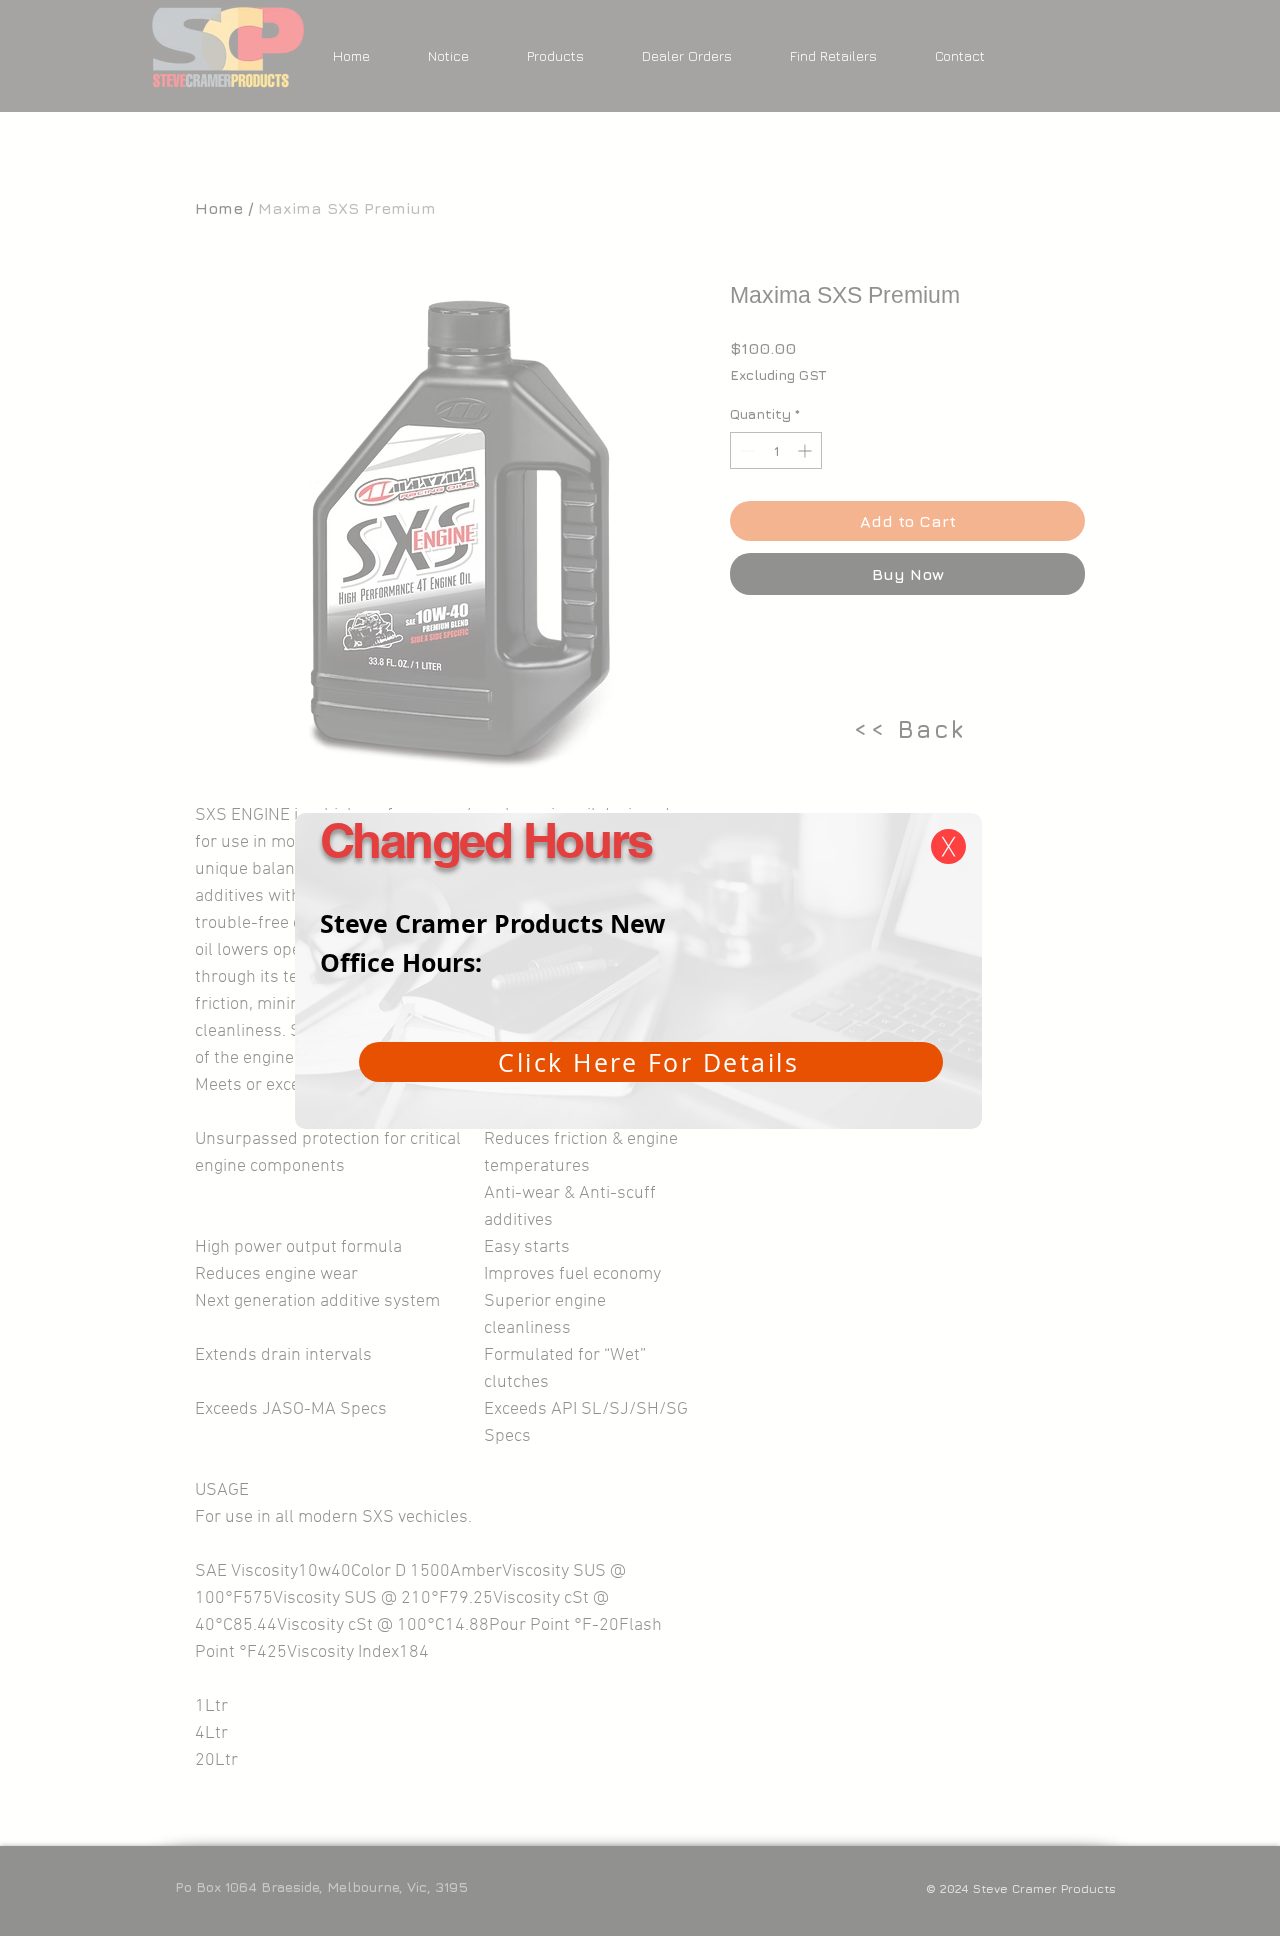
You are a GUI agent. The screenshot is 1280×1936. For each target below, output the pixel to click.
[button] (948, 846)
